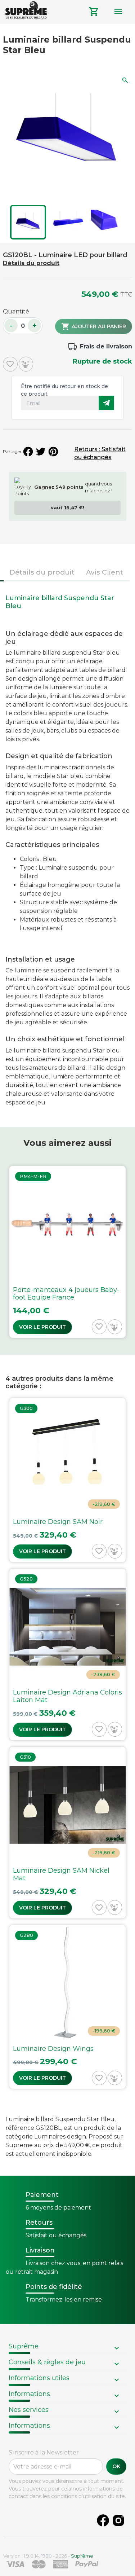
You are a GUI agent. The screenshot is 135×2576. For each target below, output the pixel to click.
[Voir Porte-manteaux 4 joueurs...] (67, 1252)
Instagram (118, 2520)
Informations (29, 2394)
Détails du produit (31, 263)
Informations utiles (39, 2378)
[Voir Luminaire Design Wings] (67, 2007)
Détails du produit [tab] (42, 572)
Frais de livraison (106, 346)
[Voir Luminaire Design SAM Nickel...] (67, 1833)
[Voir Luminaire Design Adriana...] (67, 1654)
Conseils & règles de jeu (47, 2362)
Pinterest (53, 452)
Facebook (103, 2520)
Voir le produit (42, 1327)
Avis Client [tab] (105, 572)
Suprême (24, 2346)
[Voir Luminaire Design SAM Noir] (67, 1480)
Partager (28, 452)
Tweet (41, 452)
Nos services (29, 2410)
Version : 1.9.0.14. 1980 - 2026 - (48, 2556)
